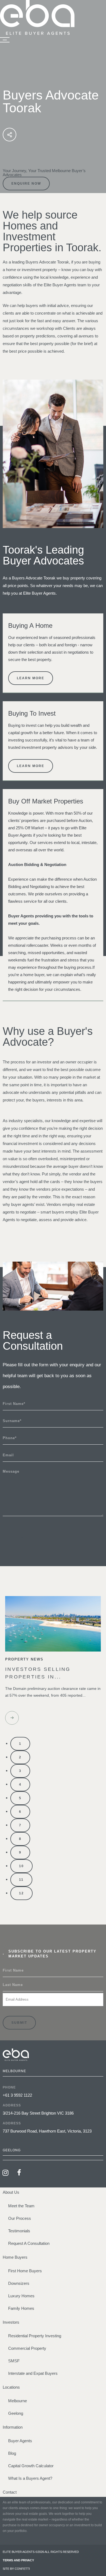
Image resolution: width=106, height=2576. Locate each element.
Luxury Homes (21, 2296)
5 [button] (20, 1798)
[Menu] (5, 40)
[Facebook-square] (19, 2172)
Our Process (20, 2218)
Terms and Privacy (18, 2560)
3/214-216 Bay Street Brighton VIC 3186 (38, 2113)
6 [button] (20, 1812)
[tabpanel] (53, 2111)
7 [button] (20, 1825)
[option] (53, 1664)
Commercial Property (27, 2348)
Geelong (16, 2413)
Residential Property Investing (35, 2336)
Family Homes (21, 2308)
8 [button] (20, 1839)
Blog (12, 2453)
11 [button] (21, 1880)
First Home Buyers (25, 2271)
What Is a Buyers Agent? (30, 2478)
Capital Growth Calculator (31, 2466)
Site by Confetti (16, 2569)
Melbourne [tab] (14, 2071)
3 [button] (20, 1771)
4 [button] (20, 1784)
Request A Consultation (29, 2243)
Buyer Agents (20, 2441)
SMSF (14, 2361)
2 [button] (20, 1757)
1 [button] (20, 1744)
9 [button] (20, 1852)
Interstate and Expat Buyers (33, 2373)
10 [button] (21, 1866)
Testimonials (19, 2231)
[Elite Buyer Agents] (37, 33)
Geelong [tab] (12, 2150)
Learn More (31, 678)
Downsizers (19, 2283)
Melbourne (18, 2401)
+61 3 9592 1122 (17, 2095)
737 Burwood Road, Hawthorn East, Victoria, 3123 (47, 2131)
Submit (19, 1538)
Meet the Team (21, 2206)
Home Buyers (15, 2257)
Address (12, 2105)
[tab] (53, 2158)
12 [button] (21, 1893)
